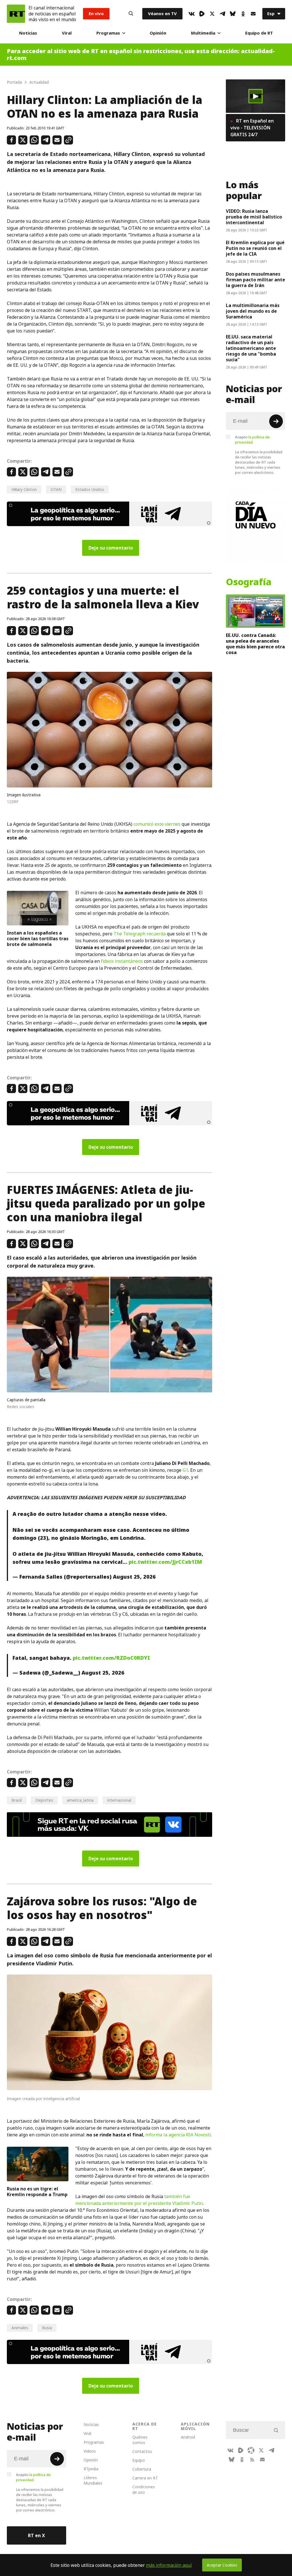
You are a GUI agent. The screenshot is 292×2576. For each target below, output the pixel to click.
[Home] (16, 14)
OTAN (56, 489)
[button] (255, 96)
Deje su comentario (111, 548)
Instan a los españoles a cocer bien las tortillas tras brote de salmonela (38, 939)
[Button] (131, 14)
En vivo (96, 14)
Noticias (28, 33)
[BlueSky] (233, 14)
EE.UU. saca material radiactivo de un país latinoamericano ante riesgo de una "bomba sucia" (251, 348)
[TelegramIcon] (222, 14)
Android (188, 2437)
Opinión (158, 33)
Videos (90, 2451)
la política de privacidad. (252, 440)
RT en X (36, 2535)
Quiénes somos (140, 2440)
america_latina (80, 1800)
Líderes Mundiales (93, 2480)
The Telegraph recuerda (140, 934)
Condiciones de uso (144, 2489)
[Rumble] (202, 14)
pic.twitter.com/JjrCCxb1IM (165, 1562)
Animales (20, 2328)
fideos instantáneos (122, 961)
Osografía (249, 582)
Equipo (139, 2460)
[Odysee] (251, 2450)
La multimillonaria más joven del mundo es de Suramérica (253, 311)
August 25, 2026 (134, 1577)
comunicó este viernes (157, 824)
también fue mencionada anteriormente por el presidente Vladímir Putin (139, 2200)
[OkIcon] (243, 14)
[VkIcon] (192, 14)
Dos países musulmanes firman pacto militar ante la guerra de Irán (255, 280)
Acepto (252, 440)
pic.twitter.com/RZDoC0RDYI (111, 1658)
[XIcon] (212, 14)
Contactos (142, 2451)
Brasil (17, 1800)
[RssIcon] (252, 2459)
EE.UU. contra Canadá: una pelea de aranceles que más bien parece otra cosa (255, 644)
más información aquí (169, 2565)
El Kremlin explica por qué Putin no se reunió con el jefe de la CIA (255, 248)
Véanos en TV (162, 14)
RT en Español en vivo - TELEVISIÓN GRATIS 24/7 (252, 128)
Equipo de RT (259, 33)
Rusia (47, 2328)
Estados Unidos (90, 489)
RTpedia (91, 2469)
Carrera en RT (145, 2478)
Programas (108, 33)
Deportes (44, 1800)
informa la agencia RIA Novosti (178, 2135)
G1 (185, 1470)
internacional (119, 1800)
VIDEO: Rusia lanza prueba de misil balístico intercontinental (254, 217)
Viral (67, 33)
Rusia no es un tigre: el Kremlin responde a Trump (37, 2192)
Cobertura (142, 2469)
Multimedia (203, 33)
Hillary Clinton (24, 489)
